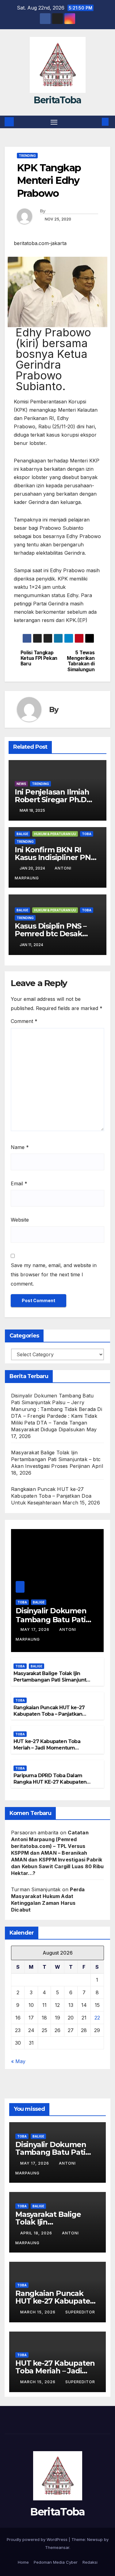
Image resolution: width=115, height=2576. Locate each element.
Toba (87, 834)
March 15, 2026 (38, 2312)
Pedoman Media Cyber (56, 2562)
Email (19, 1183)
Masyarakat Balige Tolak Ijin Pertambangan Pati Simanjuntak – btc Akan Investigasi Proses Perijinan (56, 1459)
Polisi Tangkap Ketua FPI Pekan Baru (39, 658)
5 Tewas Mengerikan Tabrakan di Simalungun (81, 661)
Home (23, 2562)
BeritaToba (57, 100)
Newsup (95, 2539)
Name (20, 1147)
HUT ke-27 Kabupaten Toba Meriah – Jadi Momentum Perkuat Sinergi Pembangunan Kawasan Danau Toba (51, 1751)
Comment (24, 1021)
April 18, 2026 (37, 2233)
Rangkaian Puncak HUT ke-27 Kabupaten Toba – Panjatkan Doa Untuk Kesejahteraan (51, 1496)
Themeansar (57, 2547)
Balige (22, 834)
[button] (96, 122)
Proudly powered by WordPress (38, 2539)
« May (18, 2061)
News (21, 784)
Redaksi (90, 2562)
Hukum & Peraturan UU (55, 834)
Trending (27, 156)
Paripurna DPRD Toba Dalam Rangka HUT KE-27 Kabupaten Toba (50, 1782)
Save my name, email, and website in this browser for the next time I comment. (54, 1274)
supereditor (80, 2312)
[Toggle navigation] (54, 122)
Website (20, 1220)
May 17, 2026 (36, 1629)
